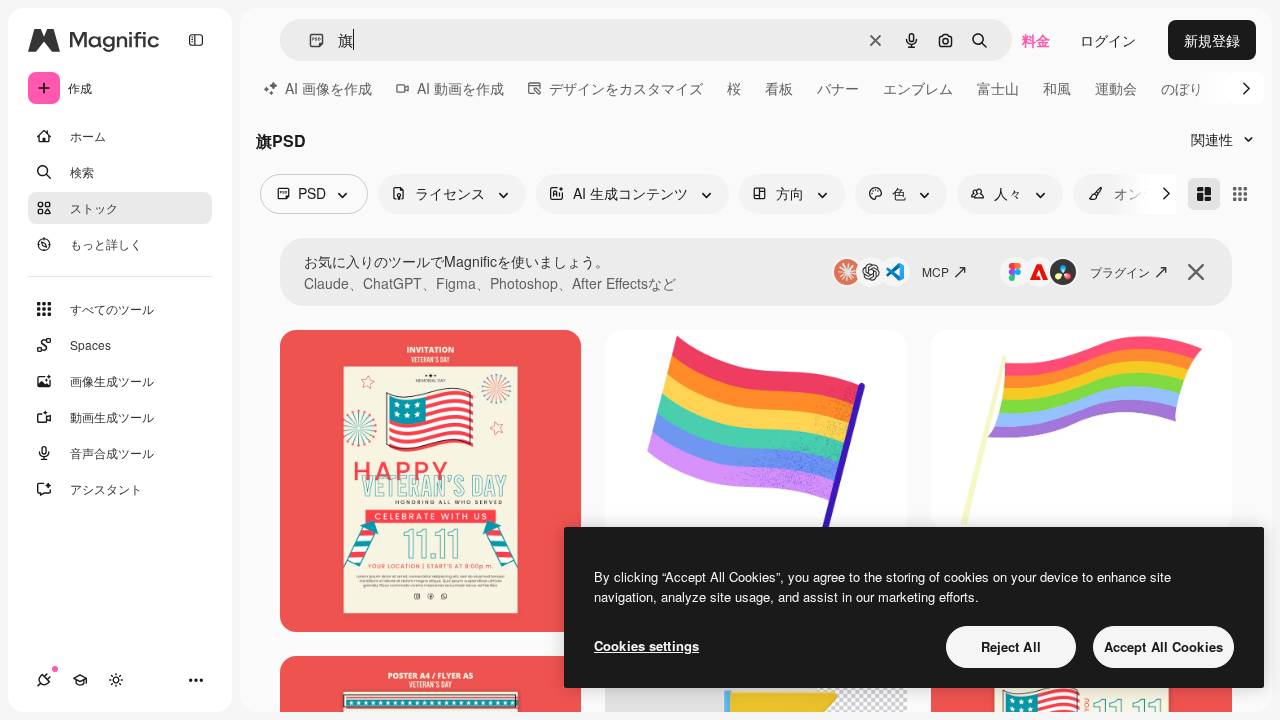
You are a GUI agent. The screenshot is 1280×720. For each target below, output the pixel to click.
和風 (1057, 88)
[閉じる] (1196, 272)
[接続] (44, 680)
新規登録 (1212, 40)
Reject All (1011, 646)
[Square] (1240, 194)
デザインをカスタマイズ (626, 88)
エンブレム (918, 88)
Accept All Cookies (1163, 646)
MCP (935, 271)
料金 (1036, 40)
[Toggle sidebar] (196, 40)
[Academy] (80, 680)
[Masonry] (1204, 194)
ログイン (1108, 40)
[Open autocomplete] (308, 40)
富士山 (998, 88)
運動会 (1116, 88)
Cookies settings (646, 645)
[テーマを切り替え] (116, 680)
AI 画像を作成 (328, 88)
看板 (779, 88)
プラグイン (1120, 271)
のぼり (1182, 88)
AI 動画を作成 (460, 88)
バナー (838, 88)
